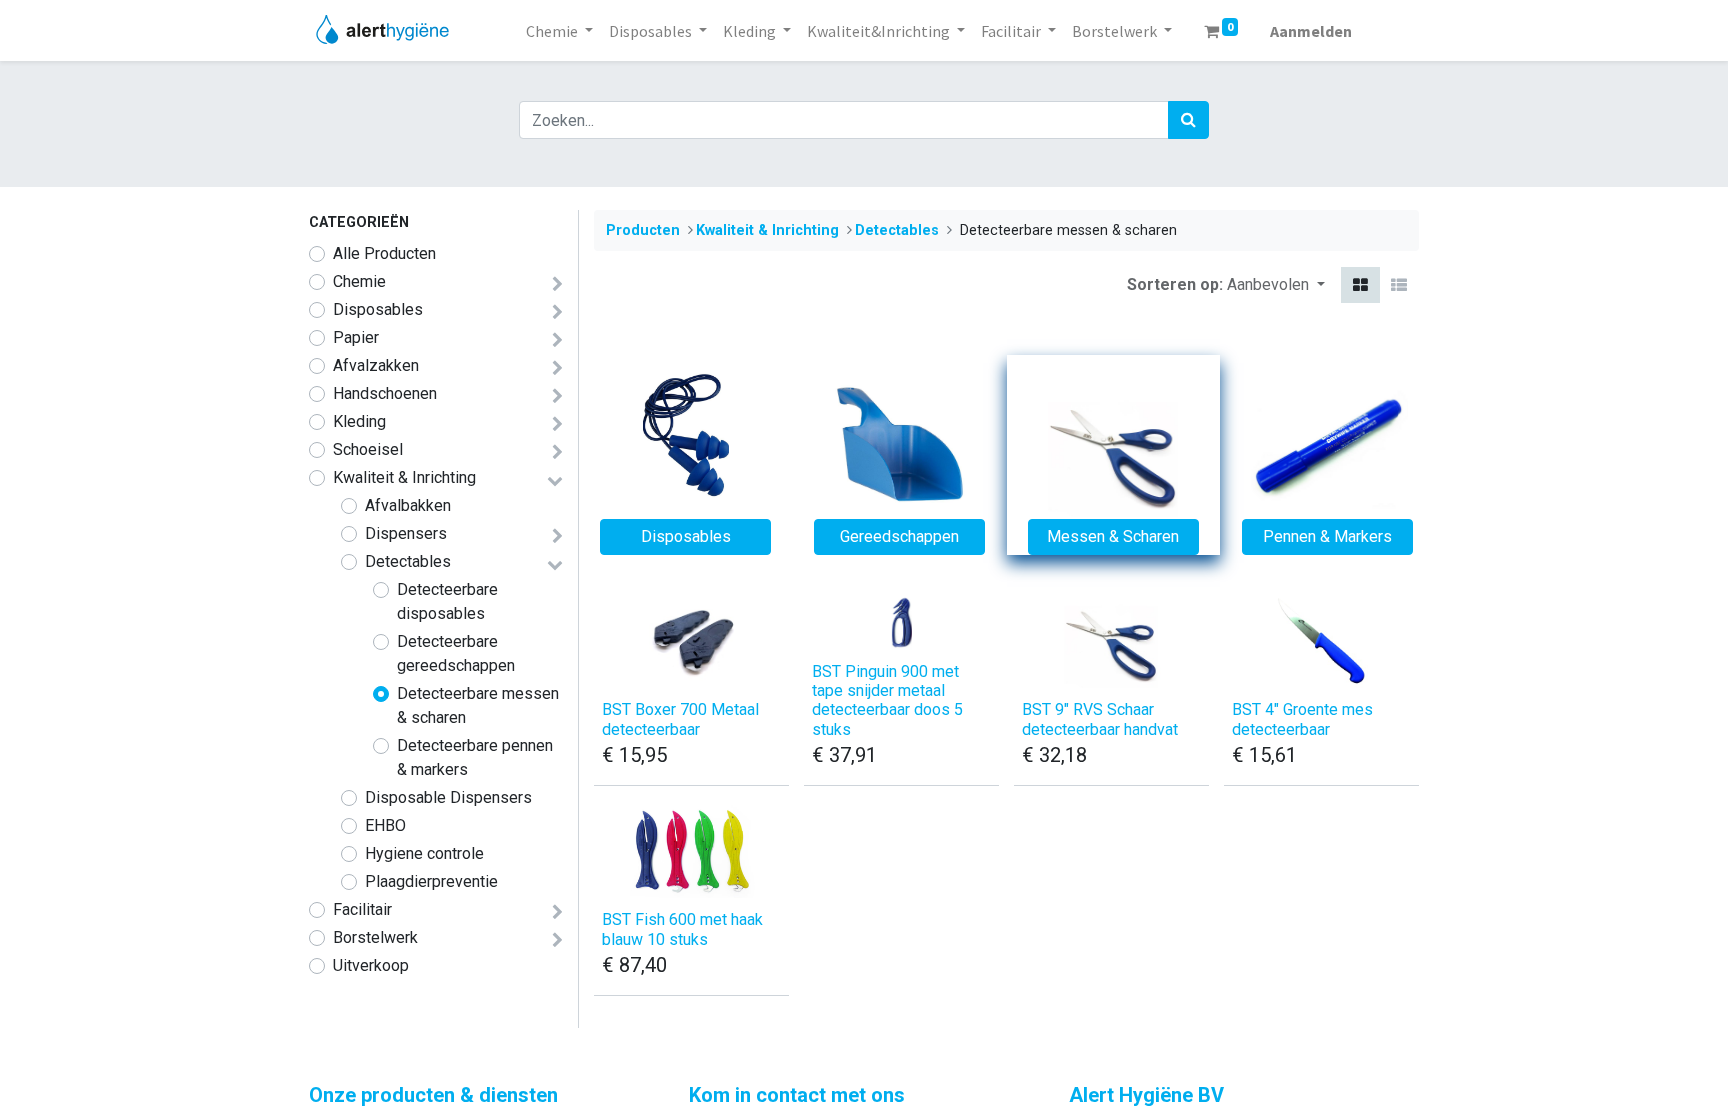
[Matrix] (1360, 285)
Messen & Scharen (1113, 536)
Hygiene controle (424, 853)
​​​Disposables (378, 309)
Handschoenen (385, 393)
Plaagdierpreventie (431, 881)
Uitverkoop (371, 965)
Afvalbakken (408, 505)
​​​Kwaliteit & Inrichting (404, 477)
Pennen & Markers (1327, 536)
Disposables (686, 536)
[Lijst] (1399, 285)
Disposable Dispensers (448, 797)
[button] (1276, 285)
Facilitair (362, 909)
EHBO (385, 825)
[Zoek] (1188, 120)
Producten (643, 230)
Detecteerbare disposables (447, 601)
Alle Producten (384, 253)
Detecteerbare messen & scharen (478, 705)
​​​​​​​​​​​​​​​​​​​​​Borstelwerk (375, 937)
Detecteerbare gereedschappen (456, 653)
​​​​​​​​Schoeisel (368, 449)
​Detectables (408, 561)
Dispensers (406, 533)
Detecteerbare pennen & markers (475, 757)
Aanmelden (1311, 31)
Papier (356, 337)
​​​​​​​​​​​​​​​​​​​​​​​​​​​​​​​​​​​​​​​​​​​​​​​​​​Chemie (359, 281)
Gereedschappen (899, 536)
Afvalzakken (376, 365)
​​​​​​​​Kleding (359, 421)
